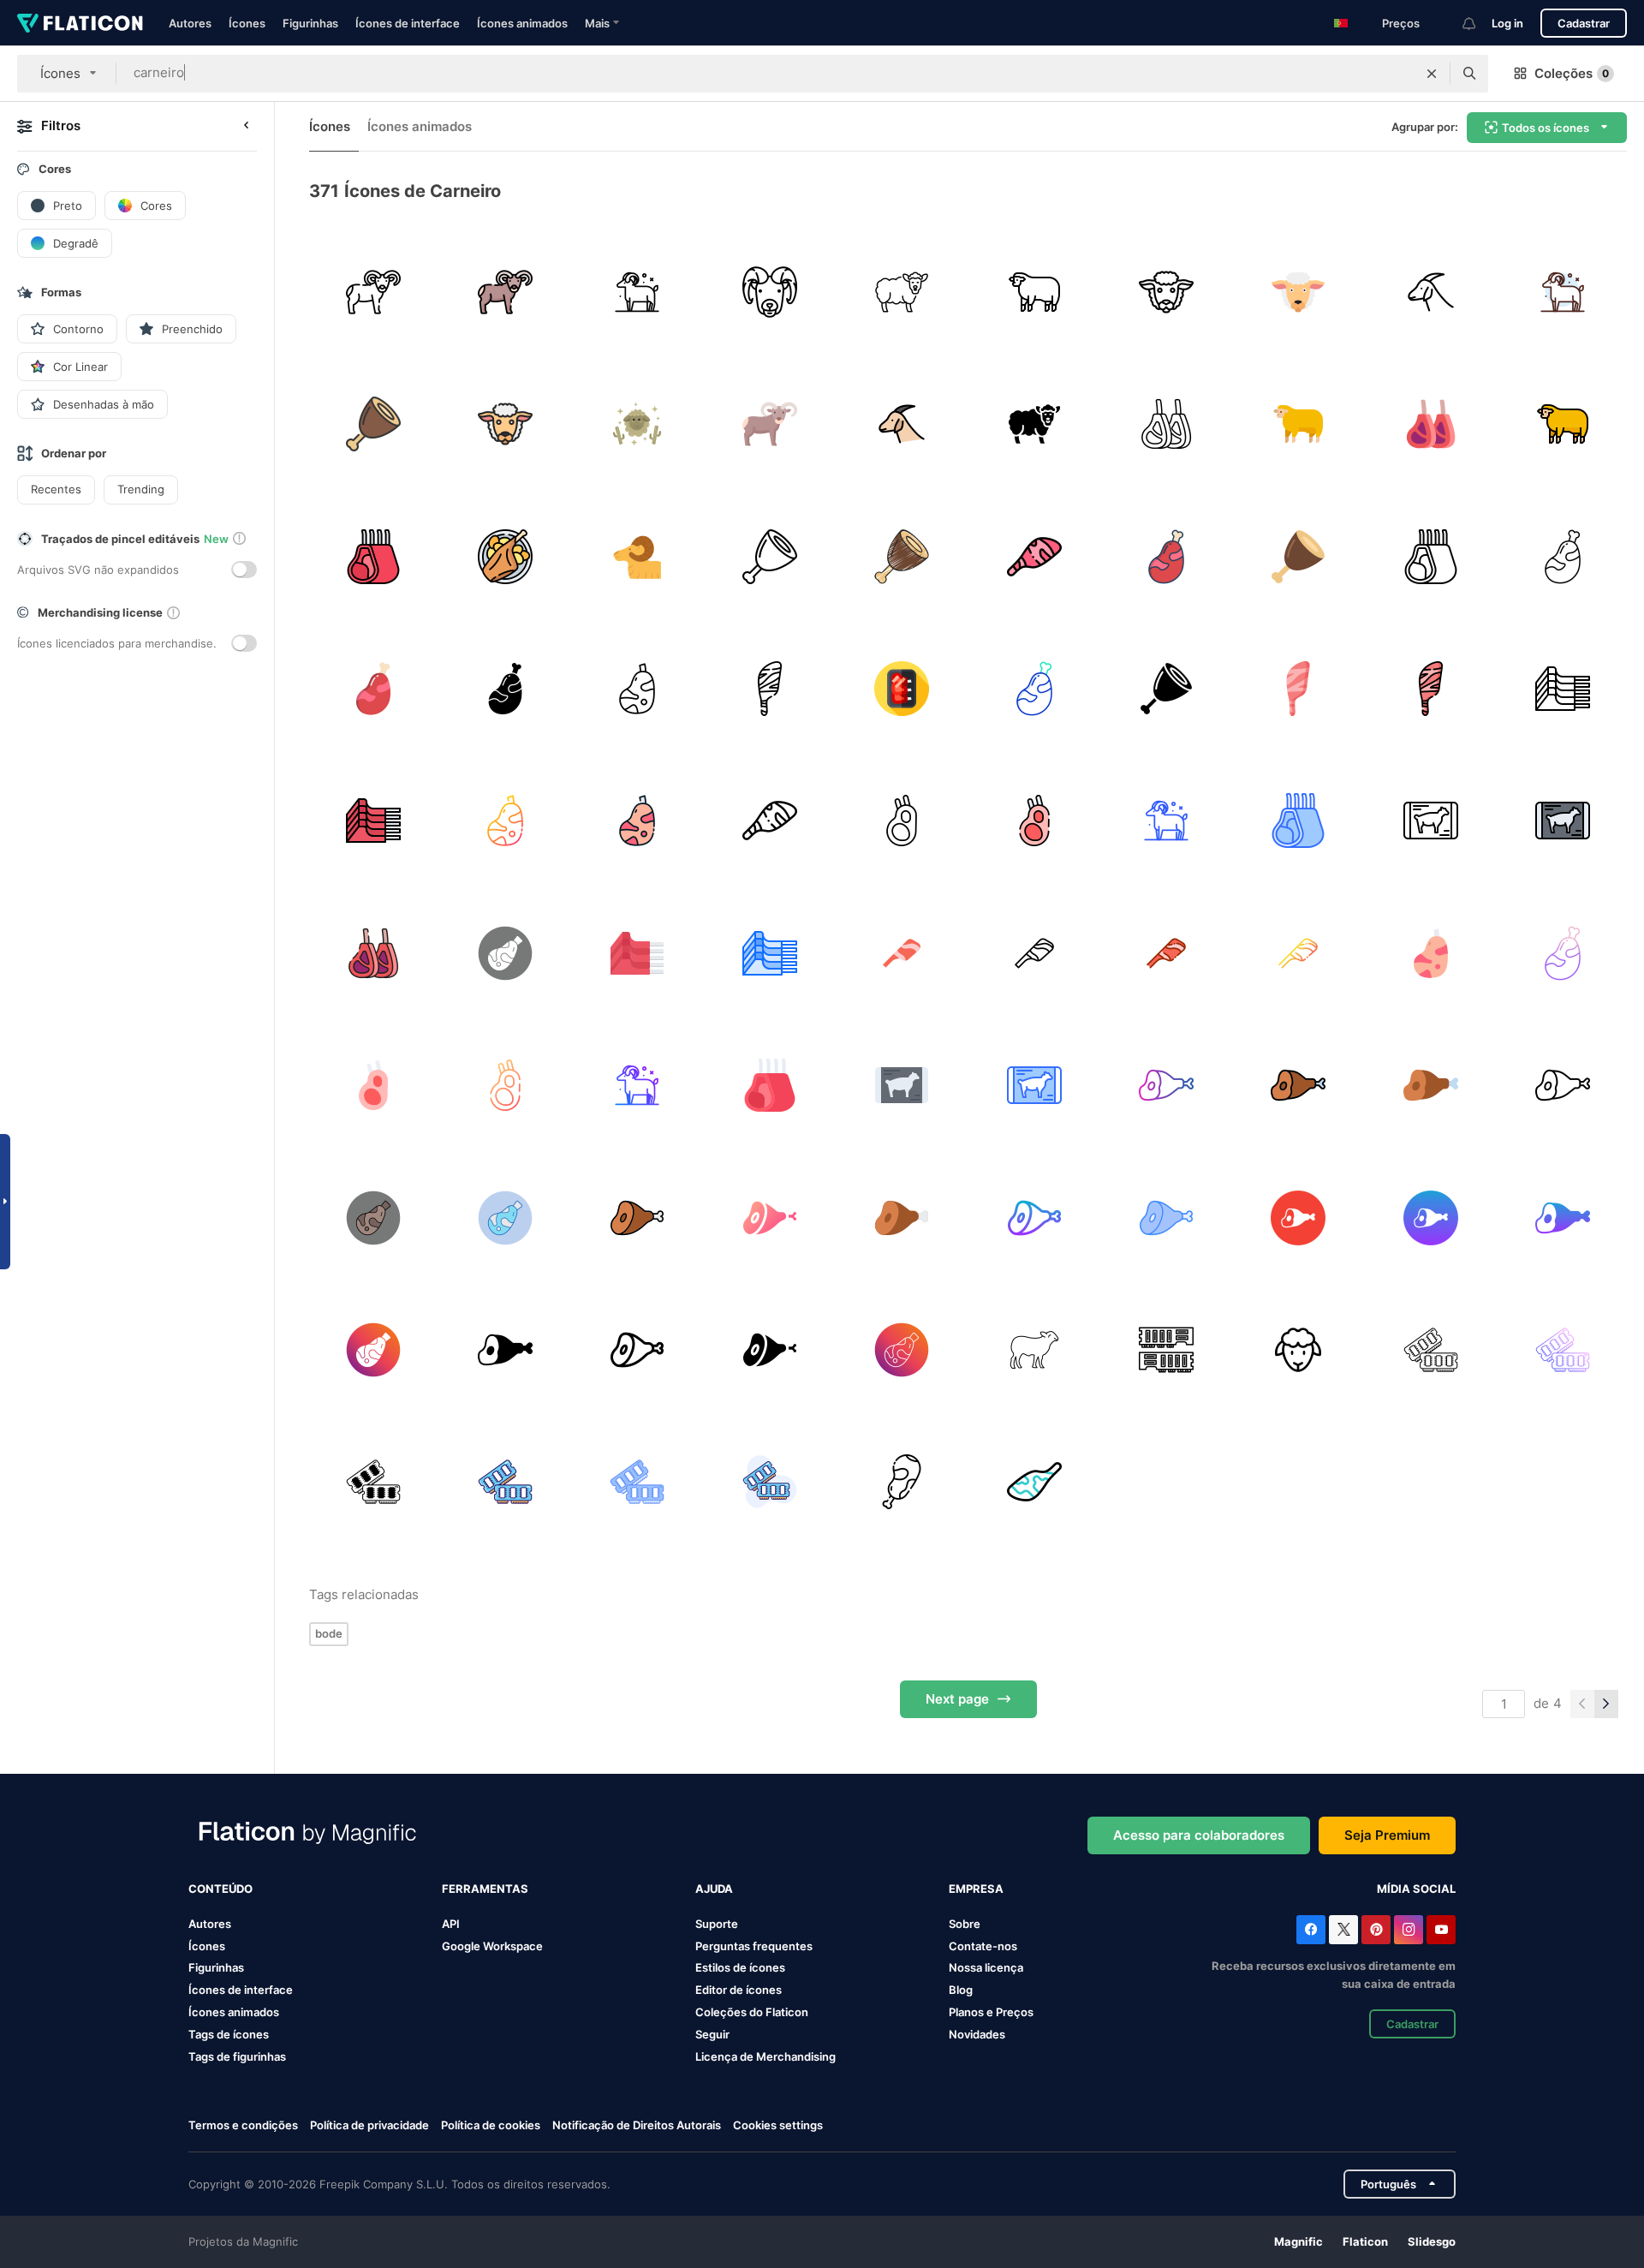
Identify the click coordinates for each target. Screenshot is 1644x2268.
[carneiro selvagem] (373, 292)
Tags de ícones (229, 2034)
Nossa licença (986, 1967)
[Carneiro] (769, 688)
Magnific (1299, 2241)
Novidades (977, 2034)
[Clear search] (1432, 74)
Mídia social (1416, 1889)
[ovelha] (902, 292)
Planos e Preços (991, 2012)
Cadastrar (1584, 23)
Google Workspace (492, 1946)
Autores (190, 23)
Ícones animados (522, 23)
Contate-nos (983, 1946)
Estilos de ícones (740, 1967)
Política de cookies (491, 2125)
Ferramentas (485, 1889)
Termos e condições (243, 2125)
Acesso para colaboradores (1199, 1835)
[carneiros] (1166, 1349)
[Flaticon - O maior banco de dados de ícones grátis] (80, 23)
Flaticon (1365, 2241)
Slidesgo (1432, 2241)
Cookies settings (778, 2125)
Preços (1401, 23)
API (451, 1924)
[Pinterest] (1376, 1930)
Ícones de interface (408, 23)
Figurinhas (310, 23)
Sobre (965, 1924)
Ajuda (714, 1889)
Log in (1507, 23)
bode (329, 1633)
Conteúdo (220, 1889)
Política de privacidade (369, 2125)
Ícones (247, 23)
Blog (961, 1990)
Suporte (717, 1924)
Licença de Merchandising (765, 2056)
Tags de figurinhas (237, 2056)
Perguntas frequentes (754, 1946)
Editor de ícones (739, 1990)
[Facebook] (1311, 1930)
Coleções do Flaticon (752, 2012)
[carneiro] (637, 292)
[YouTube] (1441, 1930)
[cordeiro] (505, 556)
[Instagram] (1409, 1930)
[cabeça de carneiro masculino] (769, 292)
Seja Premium (1387, 1835)
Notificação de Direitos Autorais (637, 2125)
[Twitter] (1343, 1930)
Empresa (976, 1889)
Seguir (712, 2034)
